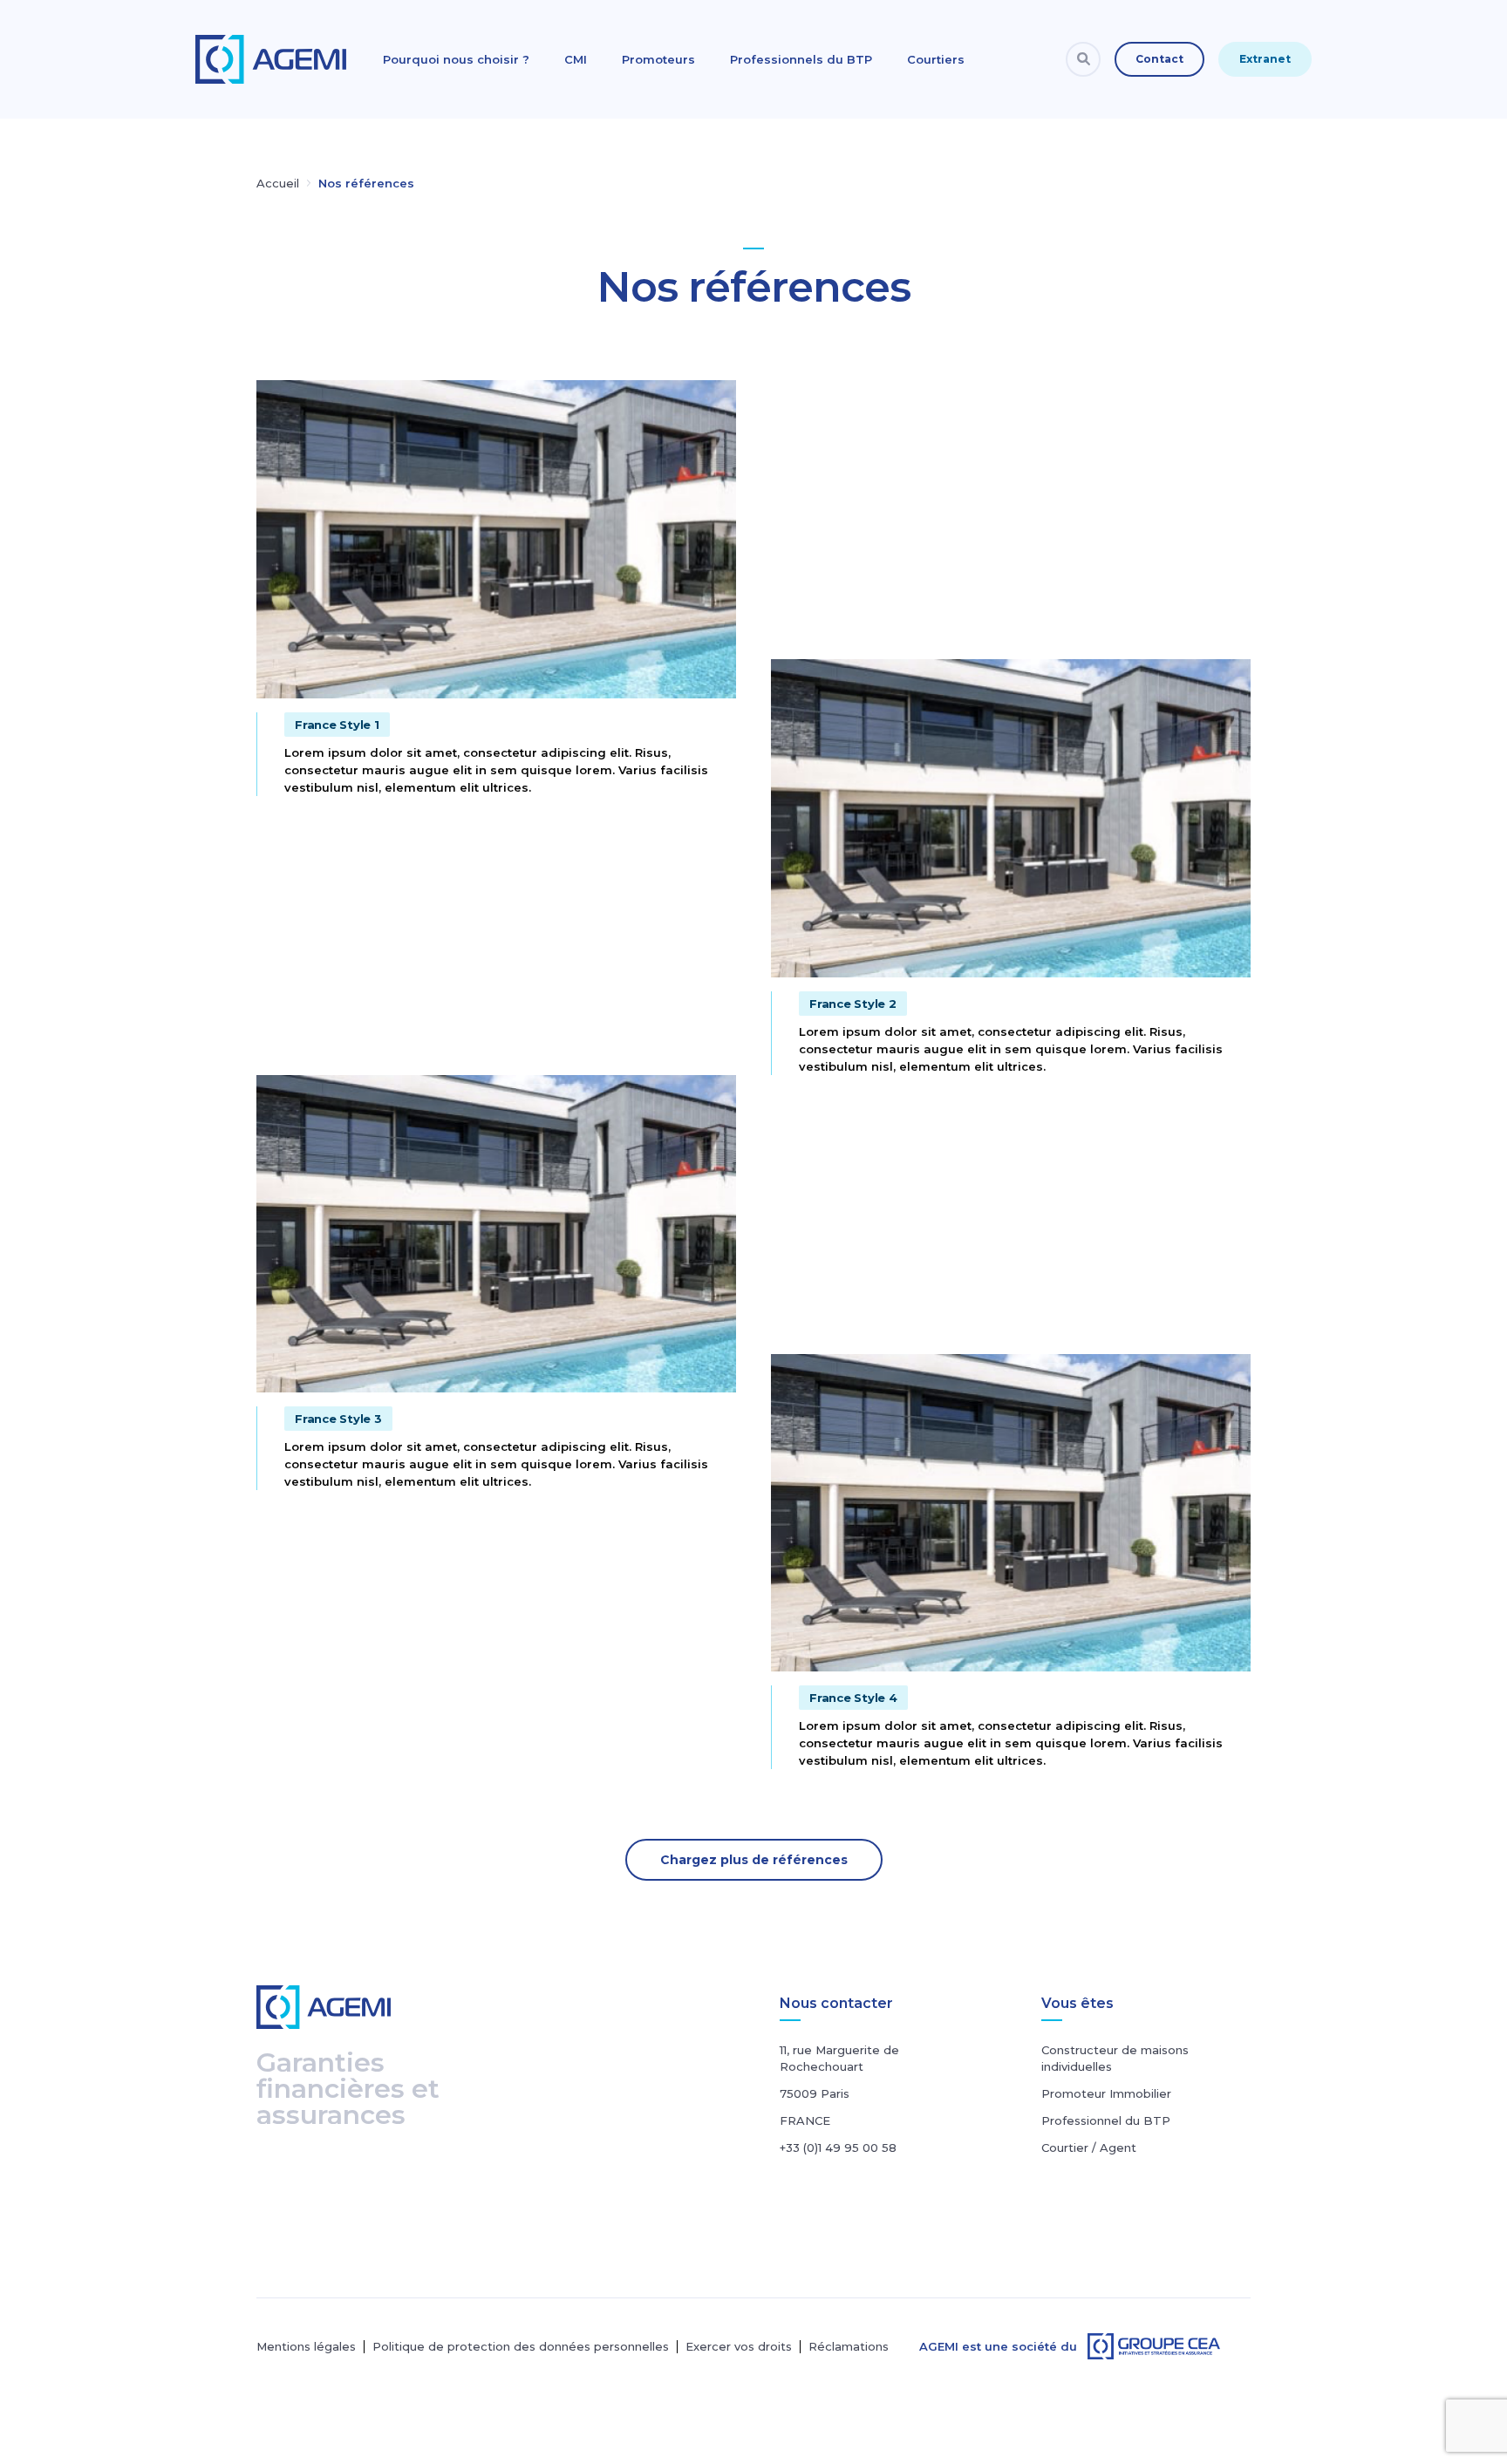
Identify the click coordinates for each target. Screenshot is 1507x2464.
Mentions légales (306, 2347)
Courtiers (936, 59)
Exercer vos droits (739, 2347)
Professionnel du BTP (1106, 2120)
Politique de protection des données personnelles (521, 2347)
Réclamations (849, 2347)
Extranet (1265, 59)
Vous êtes (1077, 2003)
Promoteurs (658, 59)
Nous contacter (836, 2003)
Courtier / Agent (1089, 2147)
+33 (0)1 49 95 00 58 (838, 2147)
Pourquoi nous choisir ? (456, 59)
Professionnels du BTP (801, 59)
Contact (1159, 59)
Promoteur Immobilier (1106, 2093)
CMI (576, 59)
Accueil (278, 183)
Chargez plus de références (754, 1860)
